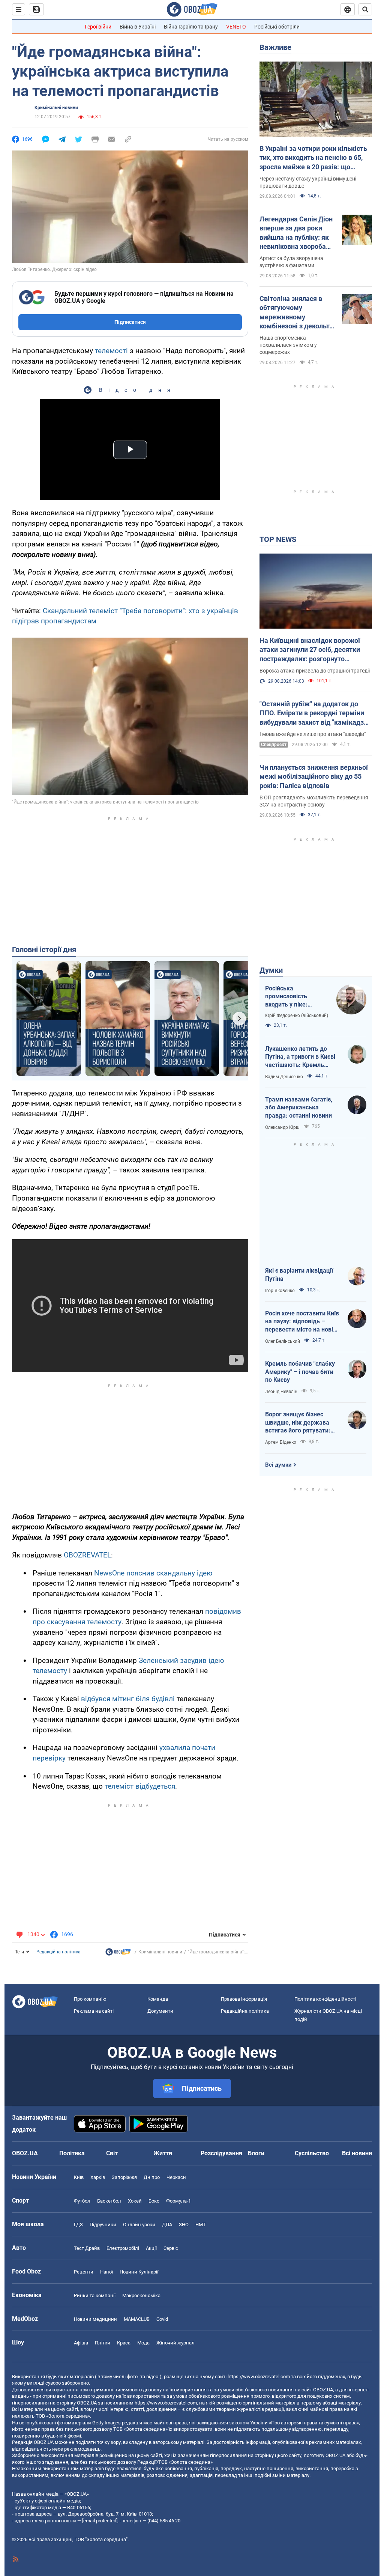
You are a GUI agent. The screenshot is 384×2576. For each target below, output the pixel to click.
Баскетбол (109, 2201)
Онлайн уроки (139, 2225)
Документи (160, 2011)
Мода (143, 2343)
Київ (79, 2177)
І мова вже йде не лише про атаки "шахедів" (313, 734)
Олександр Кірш (282, 1127)
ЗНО (184, 2225)
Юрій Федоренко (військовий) (297, 1016)
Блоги (256, 2153)
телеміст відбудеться (140, 1786)
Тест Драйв (87, 2248)
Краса (124, 2343)
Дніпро (152, 2177)
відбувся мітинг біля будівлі (128, 1699)
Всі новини (357, 2153)
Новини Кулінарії (139, 2272)
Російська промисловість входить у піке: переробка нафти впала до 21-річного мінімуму (294, 997)
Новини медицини (95, 2319)
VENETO (236, 27)
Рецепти (84, 2272)
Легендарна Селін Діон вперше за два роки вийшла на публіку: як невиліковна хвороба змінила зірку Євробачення (296, 233)
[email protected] (100, 2521)
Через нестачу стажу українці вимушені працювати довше (308, 182)
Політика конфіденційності (325, 1999)
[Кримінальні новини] (118, 1954)
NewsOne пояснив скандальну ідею (153, 1573)
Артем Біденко (281, 1442)
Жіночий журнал (175, 2343)
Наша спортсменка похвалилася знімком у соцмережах (288, 345)
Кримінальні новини (56, 108)
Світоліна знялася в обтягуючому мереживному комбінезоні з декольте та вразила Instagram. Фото (296, 313)
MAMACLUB (137, 2319)
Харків (98, 2177)
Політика (72, 2153)
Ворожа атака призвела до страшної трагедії (315, 671)
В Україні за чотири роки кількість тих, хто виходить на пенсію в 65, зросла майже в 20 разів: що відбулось (313, 158)
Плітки (103, 2343)
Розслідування (221, 2153)
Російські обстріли (277, 27)
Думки (271, 970)
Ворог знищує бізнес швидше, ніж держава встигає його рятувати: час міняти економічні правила (298, 1423)
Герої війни (98, 27)
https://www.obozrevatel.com (259, 2377)
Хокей (135, 2201)
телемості (111, 351)
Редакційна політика (58, 1952)
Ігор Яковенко (280, 1291)
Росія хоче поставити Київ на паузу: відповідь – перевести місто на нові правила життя (302, 1322)
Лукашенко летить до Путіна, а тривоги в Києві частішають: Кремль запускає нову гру (300, 1057)
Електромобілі (123, 2248)
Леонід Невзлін (281, 1392)
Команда (158, 1999)
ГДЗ (78, 2225)
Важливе (275, 47)
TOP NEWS (278, 539)
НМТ (201, 2225)
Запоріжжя (124, 2177)
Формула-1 (178, 2201)
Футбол (82, 2201)
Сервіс (171, 2248)
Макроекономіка (141, 2295)
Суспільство (312, 2153)
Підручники (103, 2225)
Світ (112, 2153)
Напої (106, 2272)
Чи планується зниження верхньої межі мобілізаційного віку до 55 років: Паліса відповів (314, 776)
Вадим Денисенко (284, 1077)
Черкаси (176, 2177)
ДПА (167, 2225)
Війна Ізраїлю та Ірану (191, 27)
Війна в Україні (138, 27)
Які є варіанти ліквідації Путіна (299, 1275)
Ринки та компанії (95, 2295)
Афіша (81, 2343)
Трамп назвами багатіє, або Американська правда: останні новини (299, 1107)
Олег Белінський (283, 1341)
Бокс (154, 2201)
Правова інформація (244, 1999)
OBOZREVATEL (87, 1555)
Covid (162, 2319)
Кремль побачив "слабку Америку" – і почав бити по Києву (300, 1372)
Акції (151, 2248)
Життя (163, 2153)
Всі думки (278, 1465)
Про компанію (90, 1999)
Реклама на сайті (94, 2011)
